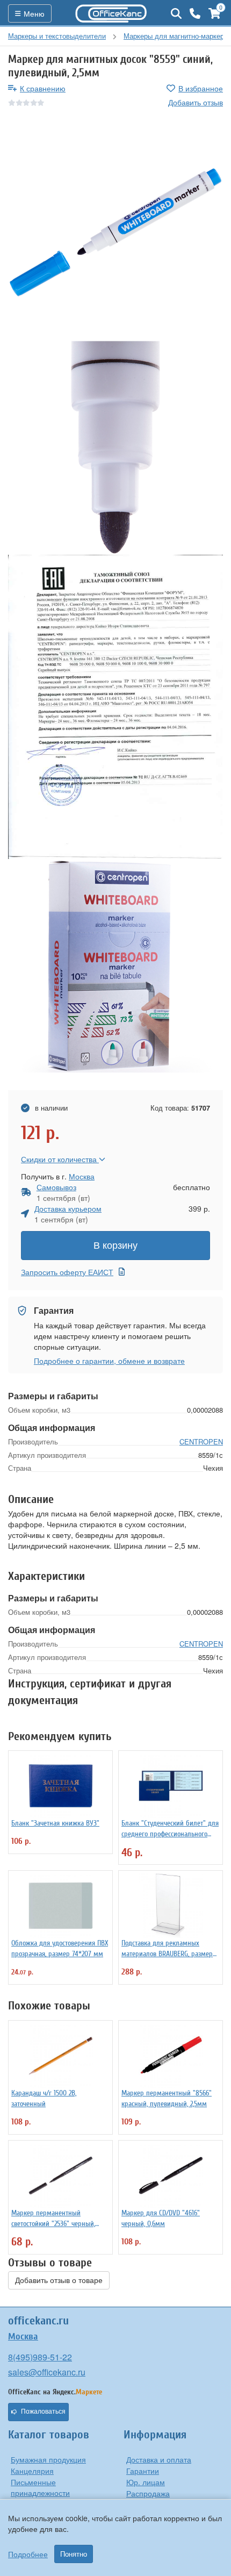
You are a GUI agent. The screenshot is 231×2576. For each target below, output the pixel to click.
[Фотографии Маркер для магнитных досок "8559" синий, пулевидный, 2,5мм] (115, 232)
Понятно (74, 2554)
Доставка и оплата (159, 2459)
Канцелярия (32, 2471)
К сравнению (43, 88)
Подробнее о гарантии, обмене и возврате (109, 1361)
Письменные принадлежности (40, 2487)
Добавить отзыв (196, 102)
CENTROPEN (201, 1441)
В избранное (201, 88)
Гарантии (143, 2471)
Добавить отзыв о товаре (59, 2280)
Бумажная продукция (48, 2459)
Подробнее (28, 2554)
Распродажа (148, 2493)
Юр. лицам (146, 2482)
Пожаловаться (43, 2412)
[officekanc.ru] (111, 13)
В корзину (115, 1246)
